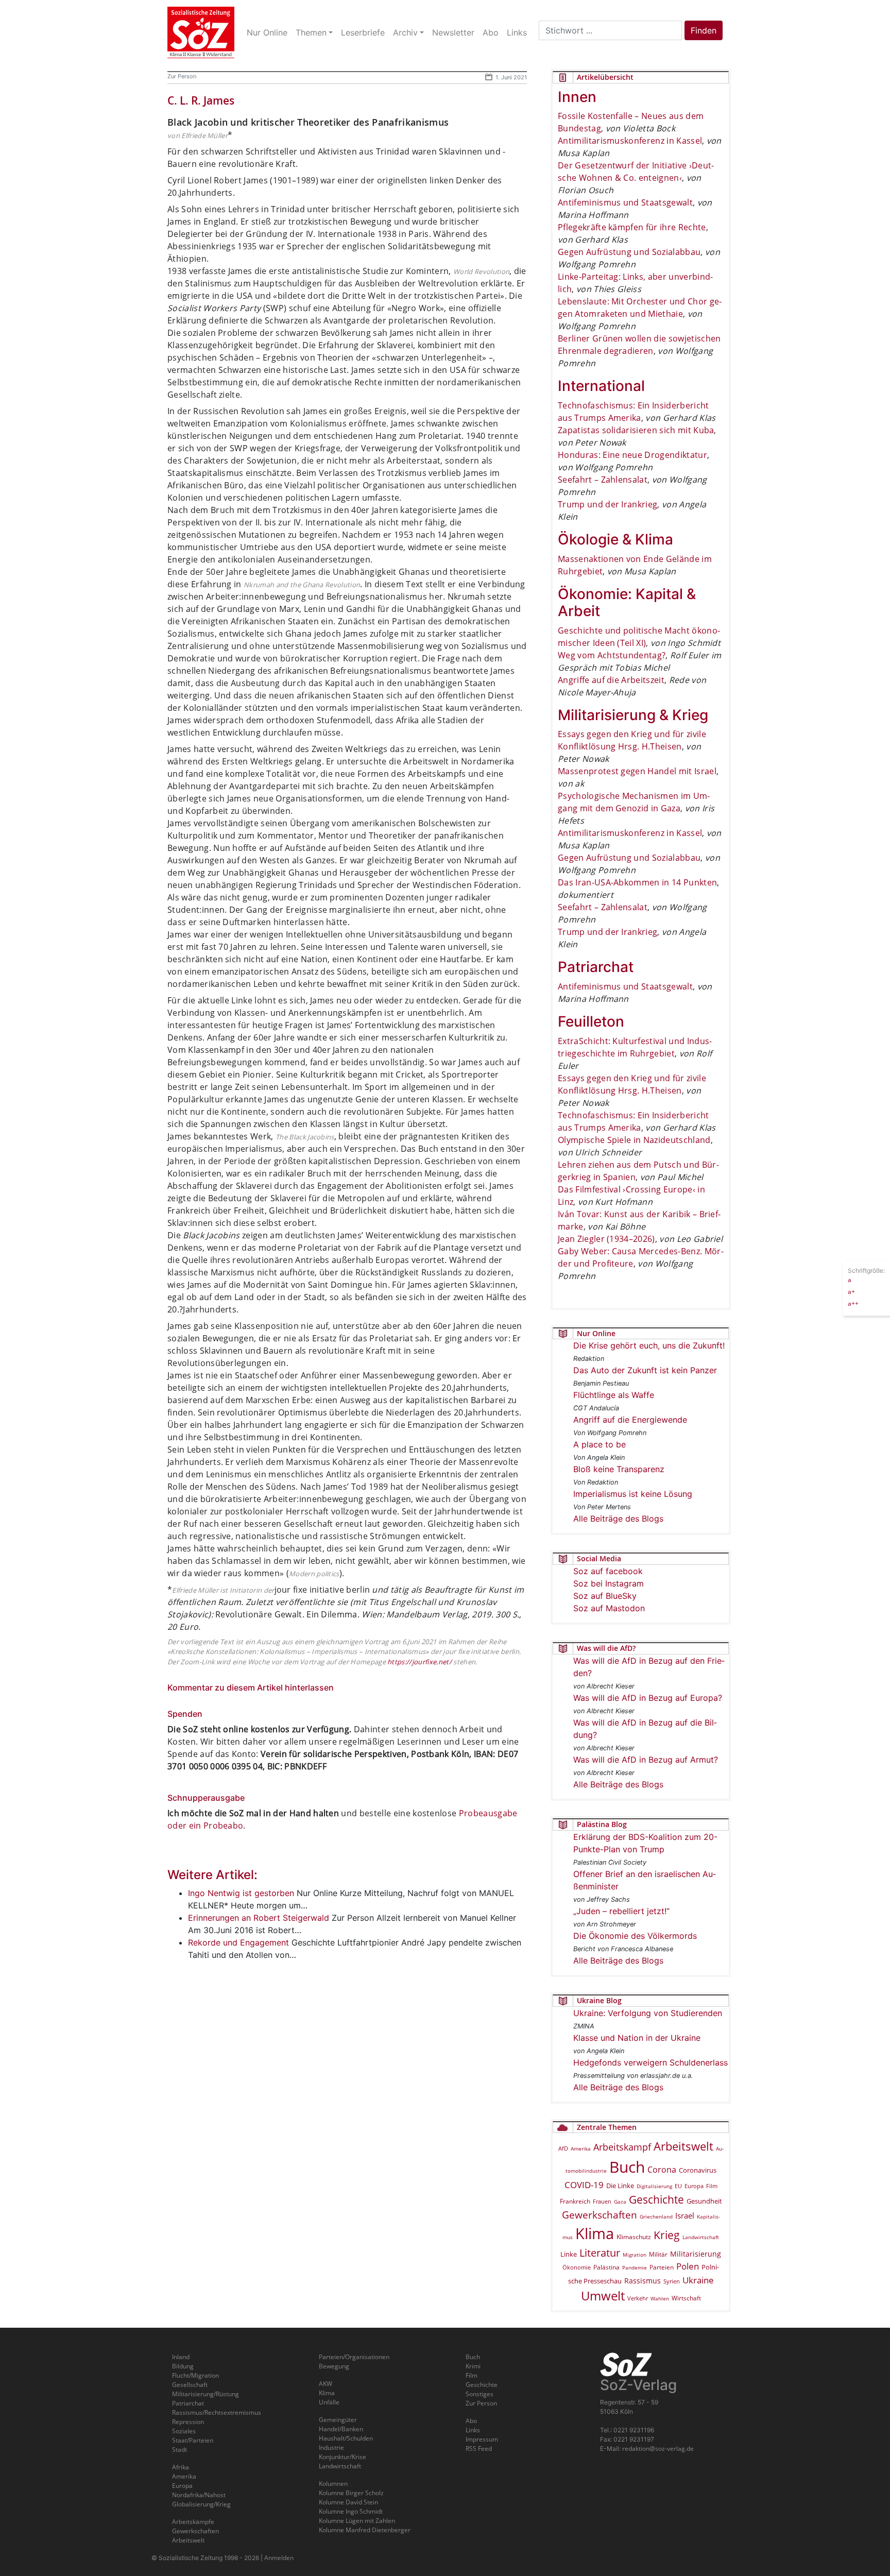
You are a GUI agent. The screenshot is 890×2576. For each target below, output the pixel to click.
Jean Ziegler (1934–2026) (606, 1239)
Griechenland (656, 2216)
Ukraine (698, 2280)
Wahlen (660, 2298)
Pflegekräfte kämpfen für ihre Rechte (632, 227)
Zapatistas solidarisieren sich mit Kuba (636, 430)
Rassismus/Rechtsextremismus (217, 2412)
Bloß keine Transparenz (619, 1469)
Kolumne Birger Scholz (351, 2493)
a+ (851, 1291)
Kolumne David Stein (348, 2502)
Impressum (482, 2439)
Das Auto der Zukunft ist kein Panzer (645, 1370)
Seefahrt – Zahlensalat (603, 480)
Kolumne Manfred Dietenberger (365, 2530)
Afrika (181, 2467)
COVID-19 (584, 2185)
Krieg (667, 2235)
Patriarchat (188, 2403)
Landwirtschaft (701, 2237)
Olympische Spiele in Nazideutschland (634, 1140)
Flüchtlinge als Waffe (614, 1395)
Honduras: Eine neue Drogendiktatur (632, 455)
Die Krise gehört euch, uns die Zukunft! (649, 1345)
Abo (471, 2421)
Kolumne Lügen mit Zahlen (357, 2521)
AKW (326, 2384)
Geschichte (656, 2199)
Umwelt (603, 2296)
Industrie (331, 2447)
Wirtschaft (686, 2298)
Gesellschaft (190, 2385)
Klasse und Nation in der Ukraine (637, 2038)
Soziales (184, 2431)
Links (473, 2430)
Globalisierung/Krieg (201, 2504)
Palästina (606, 2267)
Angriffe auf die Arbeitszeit (611, 680)
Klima (595, 2233)
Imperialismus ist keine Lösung (633, 1494)
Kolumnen (333, 2484)
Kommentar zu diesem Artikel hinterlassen (251, 1687)
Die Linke (620, 2186)
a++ (853, 1303)
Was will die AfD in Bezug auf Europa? (648, 1698)
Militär (658, 2254)
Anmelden (279, 2558)
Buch (627, 2167)
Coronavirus (698, 2170)
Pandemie (635, 2267)
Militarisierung (696, 2254)
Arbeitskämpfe (193, 2522)
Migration (635, 2255)
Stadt (179, 2450)
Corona (662, 2170)
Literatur (600, 2253)
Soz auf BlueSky (605, 1596)
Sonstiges (480, 2394)
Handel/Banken (341, 2429)
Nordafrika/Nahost (199, 2495)
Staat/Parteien (193, 2440)
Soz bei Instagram (609, 1583)
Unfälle (329, 2402)
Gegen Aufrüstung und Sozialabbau (629, 252)
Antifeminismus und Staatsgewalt (625, 202)
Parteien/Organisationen (354, 2357)
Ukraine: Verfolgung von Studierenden (648, 2013)
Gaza (620, 2202)
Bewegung (334, 2366)
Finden (704, 30)
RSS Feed (479, 2449)
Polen (688, 2266)
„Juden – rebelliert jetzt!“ (621, 1911)
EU (678, 2186)
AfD (563, 2148)
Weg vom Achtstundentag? (612, 655)
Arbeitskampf (622, 2147)
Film (712, 2186)
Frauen (602, 2201)
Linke (569, 2254)
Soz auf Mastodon (609, 1608)
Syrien (672, 2281)
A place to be (600, 1444)
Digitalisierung (654, 2186)
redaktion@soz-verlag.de (658, 2449)
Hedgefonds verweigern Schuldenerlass (651, 2062)
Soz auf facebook (608, 1571)
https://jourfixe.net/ (420, 1662)
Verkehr (638, 2298)
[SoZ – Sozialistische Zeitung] (201, 32)
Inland (181, 2357)
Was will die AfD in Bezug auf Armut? (646, 1760)
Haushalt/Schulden (346, 2438)
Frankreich (575, 2201)
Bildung (183, 2366)
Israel (685, 2216)
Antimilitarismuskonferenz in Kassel (630, 141)
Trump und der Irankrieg (607, 504)
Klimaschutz (634, 2237)
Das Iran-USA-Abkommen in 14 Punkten (637, 882)
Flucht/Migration (195, 2375)
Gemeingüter (338, 2420)
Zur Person (182, 76)
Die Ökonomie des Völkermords (635, 1936)
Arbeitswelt (683, 2146)
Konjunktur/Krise (343, 2457)
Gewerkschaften (600, 2215)
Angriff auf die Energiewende (630, 1420)
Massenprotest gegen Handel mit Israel (637, 771)
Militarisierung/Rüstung (206, 2394)
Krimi (473, 2366)
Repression (188, 2422)
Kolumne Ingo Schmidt (351, 2511)
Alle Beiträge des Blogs (618, 1519)
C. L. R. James (201, 100)
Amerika (581, 2148)
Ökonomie (577, 2267)
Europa (694, 2186)
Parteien (662, 2267)
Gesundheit (704, 2201)
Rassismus (643, 2281)
